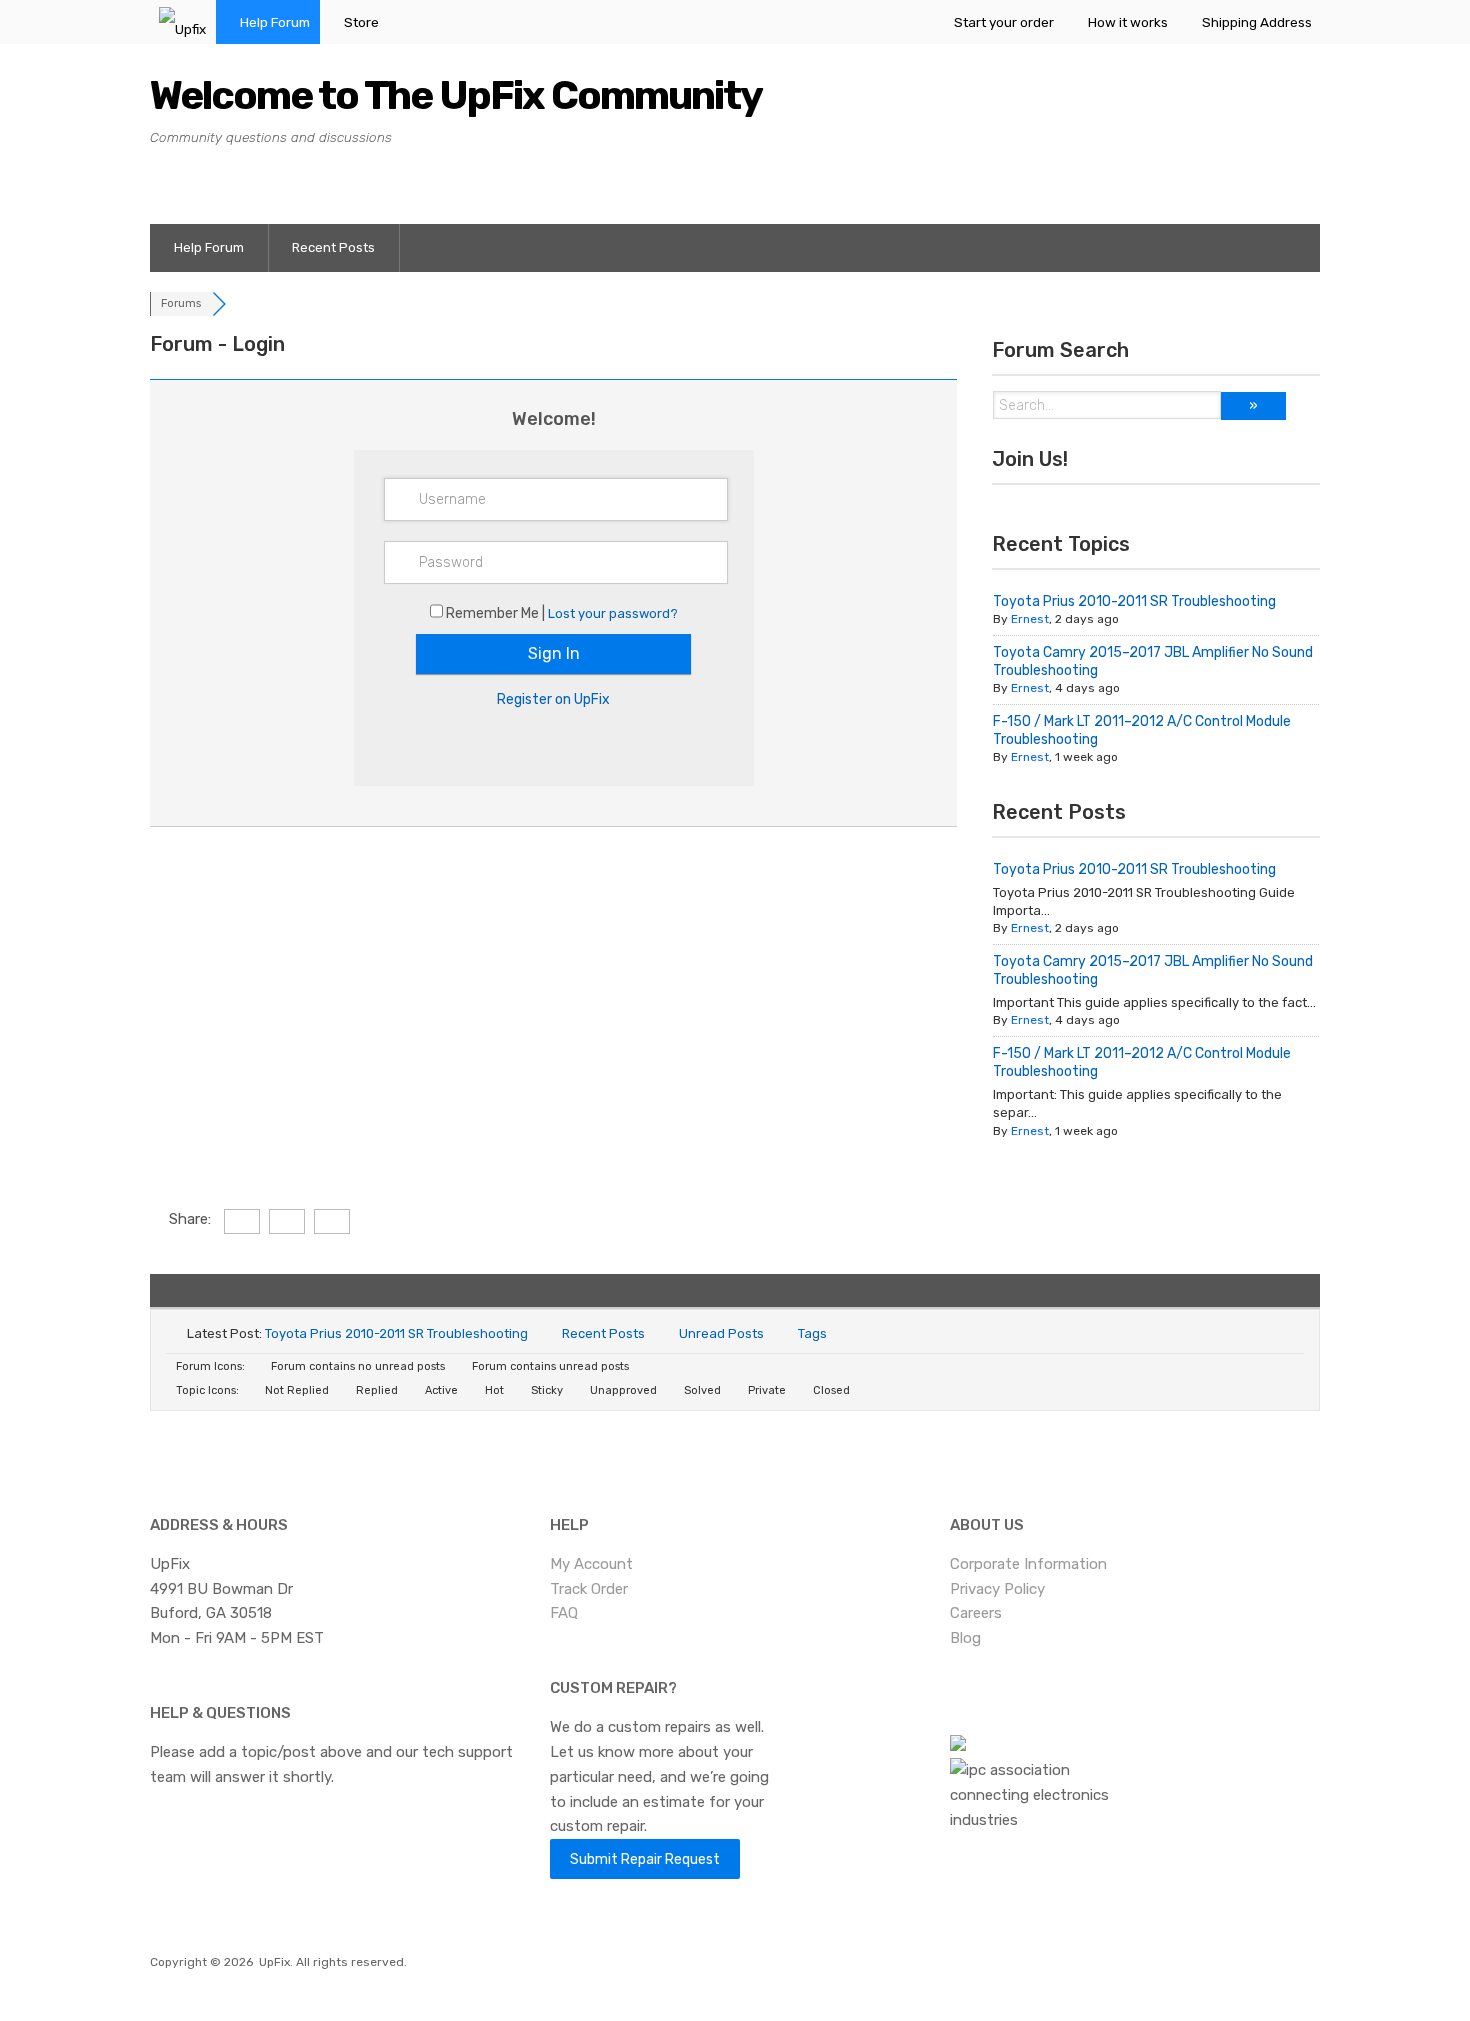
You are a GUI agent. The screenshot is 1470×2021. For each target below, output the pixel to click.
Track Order (589, 1589)
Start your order (1004, 22)
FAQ (564, 1613)
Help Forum (275, 22)
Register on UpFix (553, 699)
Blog (965, 1638)
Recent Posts (333, 247)
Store (361, 22)
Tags (812, 1333)
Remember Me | (497, 613)
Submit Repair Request (645, 1859)
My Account (591, 1564)
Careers (976, 1613)
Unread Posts (721, 1333)
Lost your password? (613, 613)
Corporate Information (1028, 1564)
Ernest (1030, 619)
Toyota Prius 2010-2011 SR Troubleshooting (1134, 601)
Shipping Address (1257, 22)
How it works (1128, 22)
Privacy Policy (997, 1589)
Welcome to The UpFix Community (456, 95)
